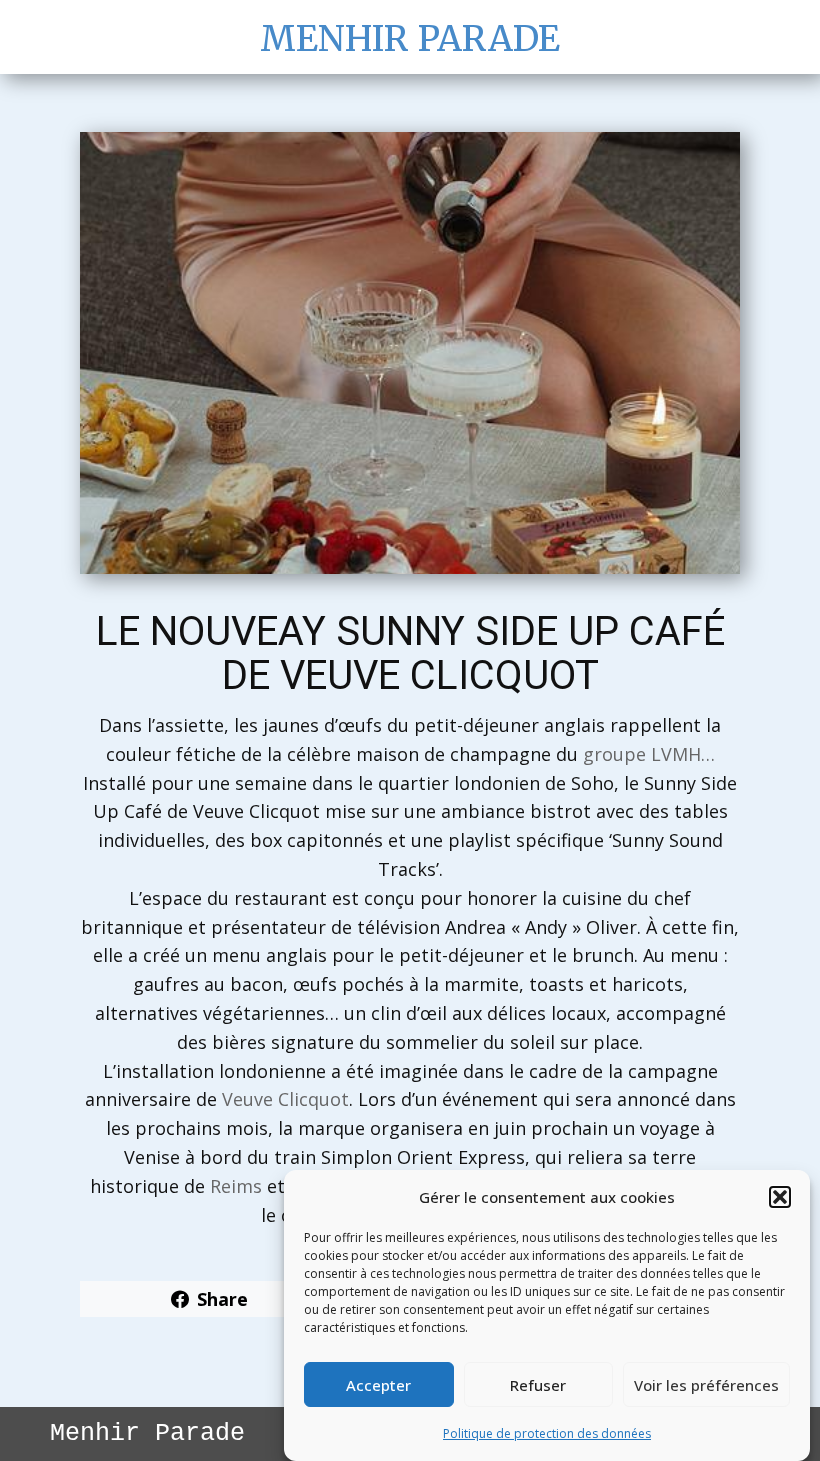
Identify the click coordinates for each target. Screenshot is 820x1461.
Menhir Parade (410, 39)
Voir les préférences (706, 1385)
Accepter (378, 1385)
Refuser (538, 1385)
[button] (780, 1197)
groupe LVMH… (649, 754)
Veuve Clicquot (285, 1099)
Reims (236, 1186)
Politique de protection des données (547, 1433)
